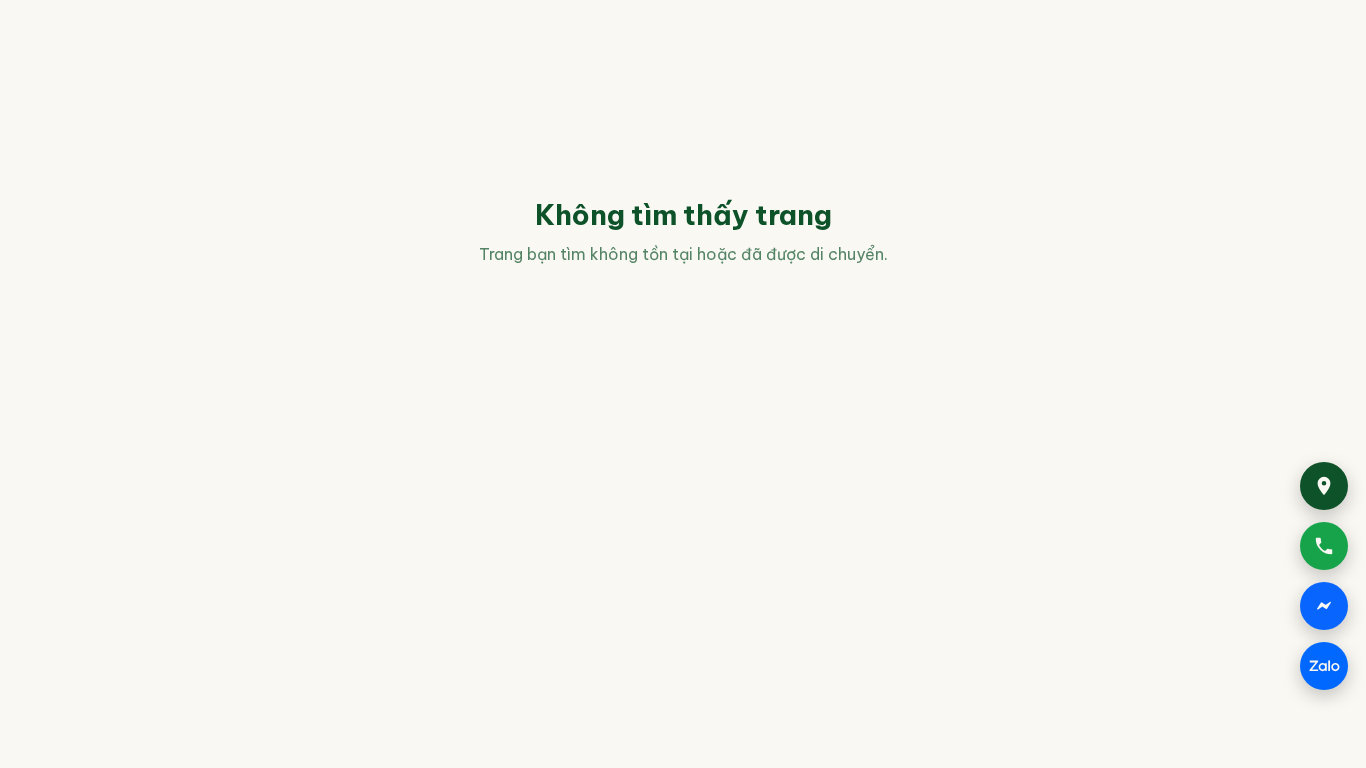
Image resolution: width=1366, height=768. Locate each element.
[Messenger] (1324, 606)
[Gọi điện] (1324, 546)
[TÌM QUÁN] (1324, 486)
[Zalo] (1324, 666)
